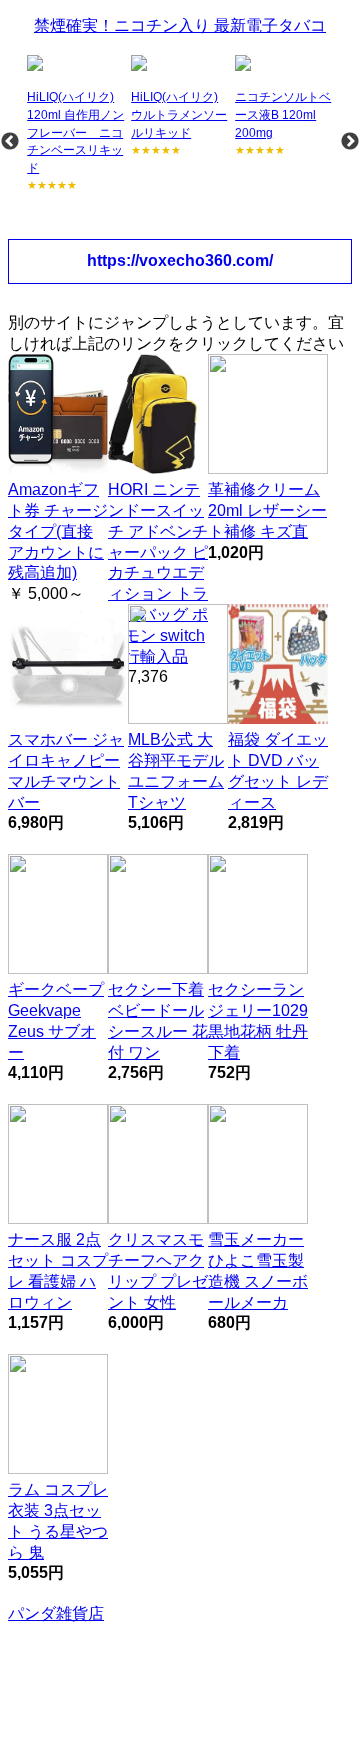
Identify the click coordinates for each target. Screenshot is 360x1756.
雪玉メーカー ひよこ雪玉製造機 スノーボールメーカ (258, 1270)
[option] (77, 124)
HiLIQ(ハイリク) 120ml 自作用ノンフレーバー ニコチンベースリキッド (75, 132)
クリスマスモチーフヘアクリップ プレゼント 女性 (158, 1270)
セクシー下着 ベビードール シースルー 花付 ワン (158, 1020)
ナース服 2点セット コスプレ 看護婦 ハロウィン (58, 1270)
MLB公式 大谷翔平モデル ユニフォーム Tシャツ (176, 770)
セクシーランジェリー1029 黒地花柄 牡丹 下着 (258, 1020)
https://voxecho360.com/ (180, 260)
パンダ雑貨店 (56, 1613)
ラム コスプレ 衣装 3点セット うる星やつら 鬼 (58, 1520)
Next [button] (350, 142)
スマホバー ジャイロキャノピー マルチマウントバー (66, 770)
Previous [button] (10, 142)
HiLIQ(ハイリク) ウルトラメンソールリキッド (179, 114)
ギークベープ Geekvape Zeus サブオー (56, 1020)
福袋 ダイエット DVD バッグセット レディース (278, 770)
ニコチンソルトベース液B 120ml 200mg (283, 114)
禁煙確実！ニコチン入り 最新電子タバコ (180, 25)
